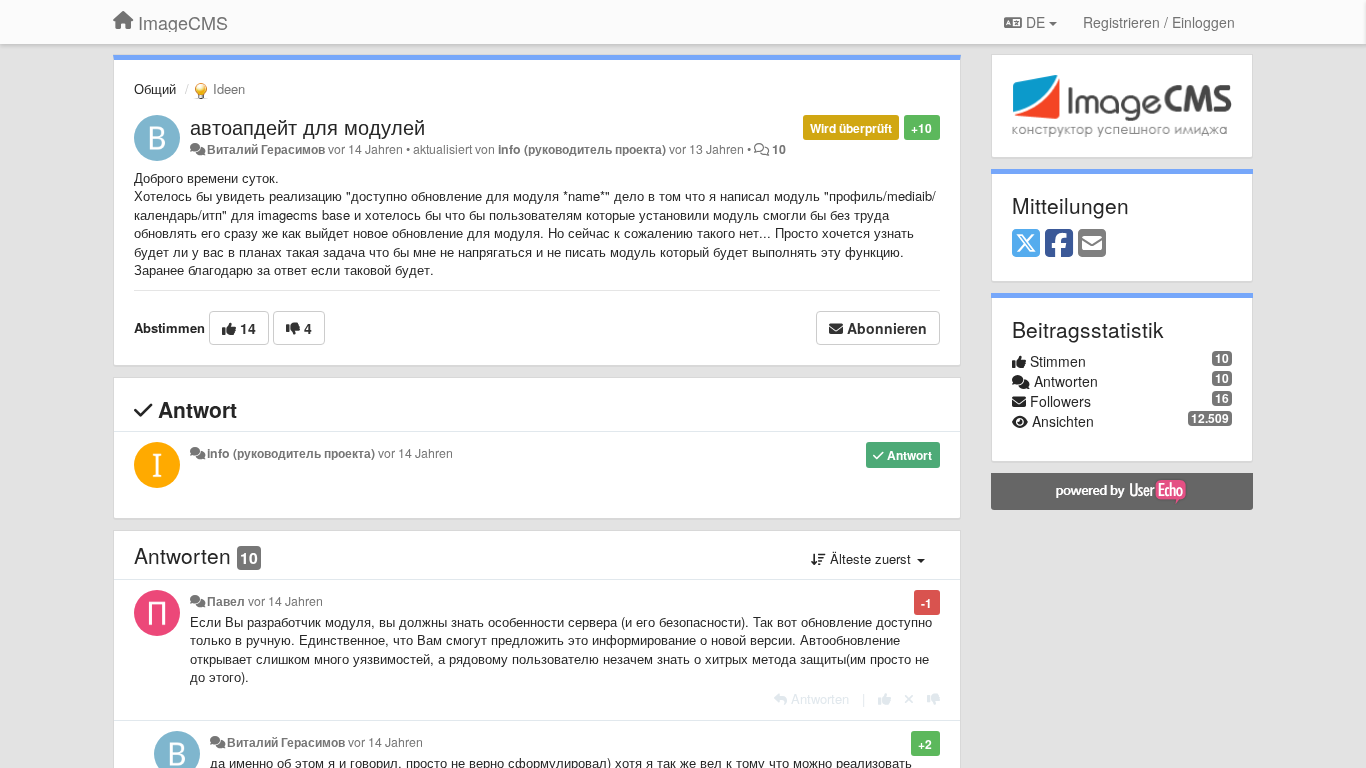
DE (1035, 22)
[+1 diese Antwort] (884, 698)
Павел (226, 601)
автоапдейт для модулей (307, 126)
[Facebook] (1059, 244)
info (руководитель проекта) (582, 149)
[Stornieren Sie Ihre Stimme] (909, 698)
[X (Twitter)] (1026, 244)
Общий (155, 88)
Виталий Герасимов (266, 149)
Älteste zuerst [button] (870, 558)
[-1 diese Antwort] (933, 698)
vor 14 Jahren (415, 453)
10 (779, 149)
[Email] (1092, 244)
